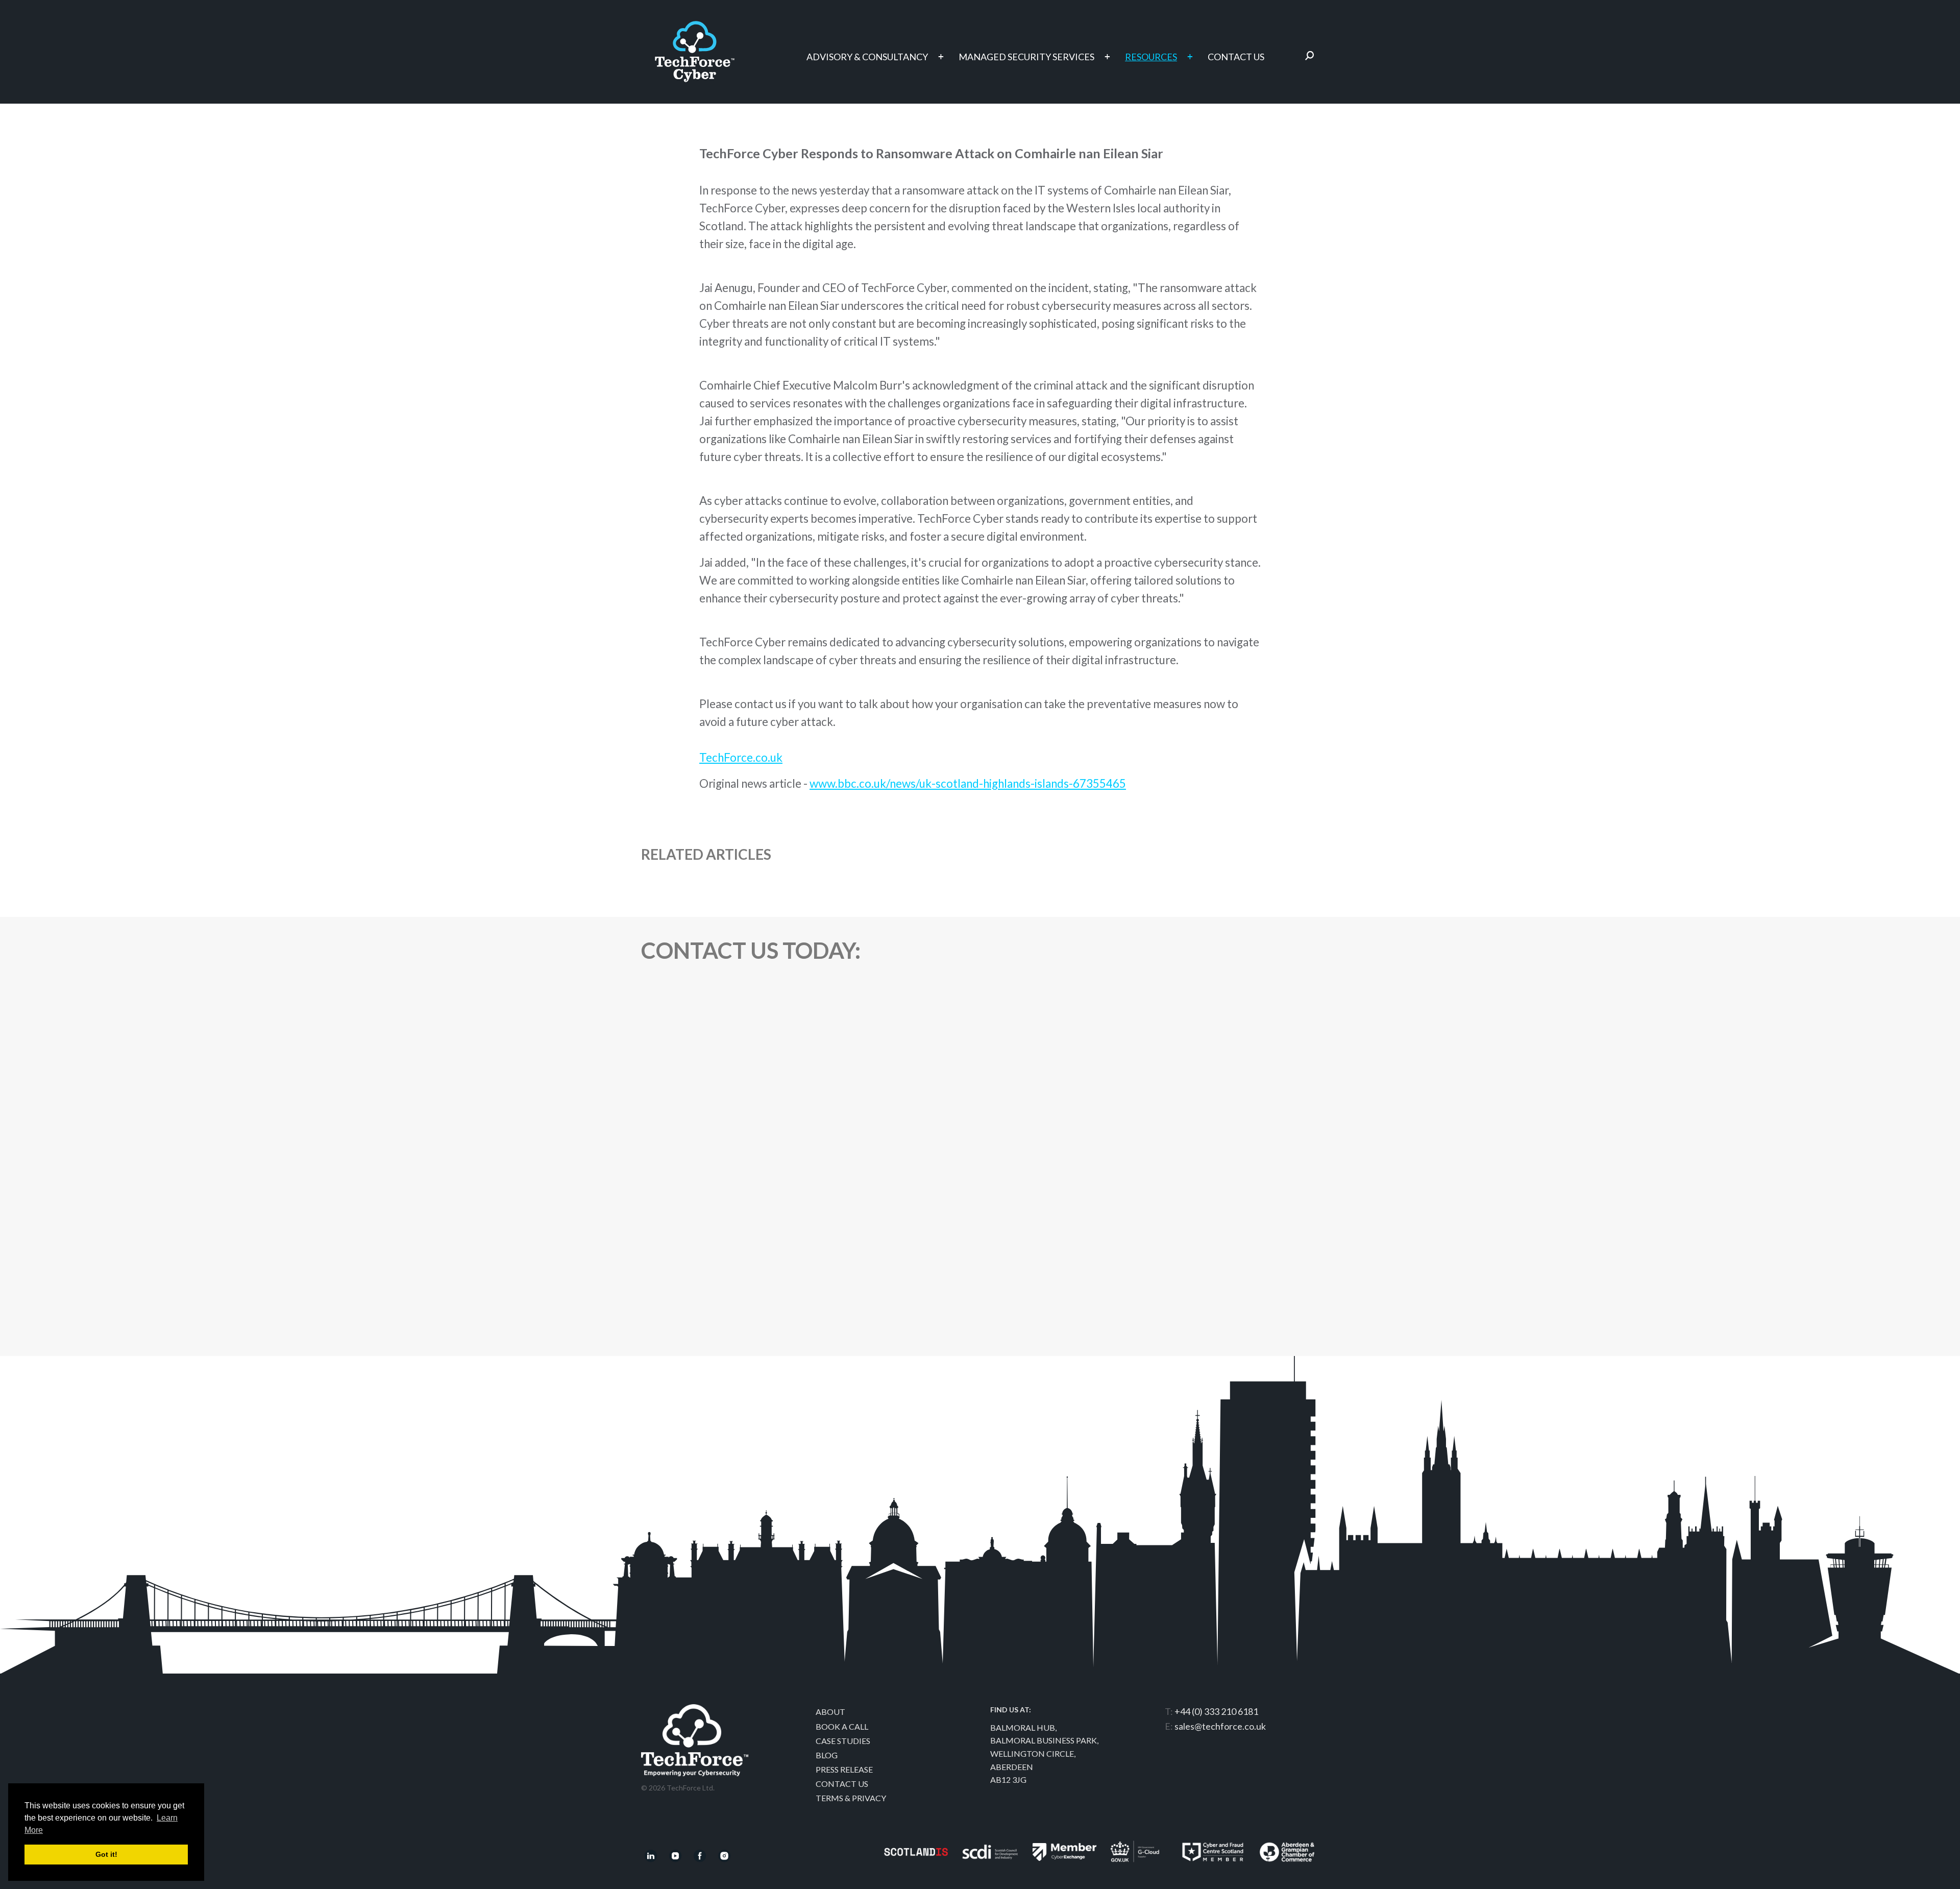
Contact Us (842, 1784)
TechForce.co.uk (741, 757)
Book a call (842, 1726)
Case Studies (843, 1741)
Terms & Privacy (851, 1798)
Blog (827, 1755)
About (830, 1712)
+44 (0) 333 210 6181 (1216, 1711)
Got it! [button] (106, 1854)
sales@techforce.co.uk (1220, 1726)
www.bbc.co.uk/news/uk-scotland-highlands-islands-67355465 (968, 783)
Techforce (695, 47)
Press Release (844, 1769)
